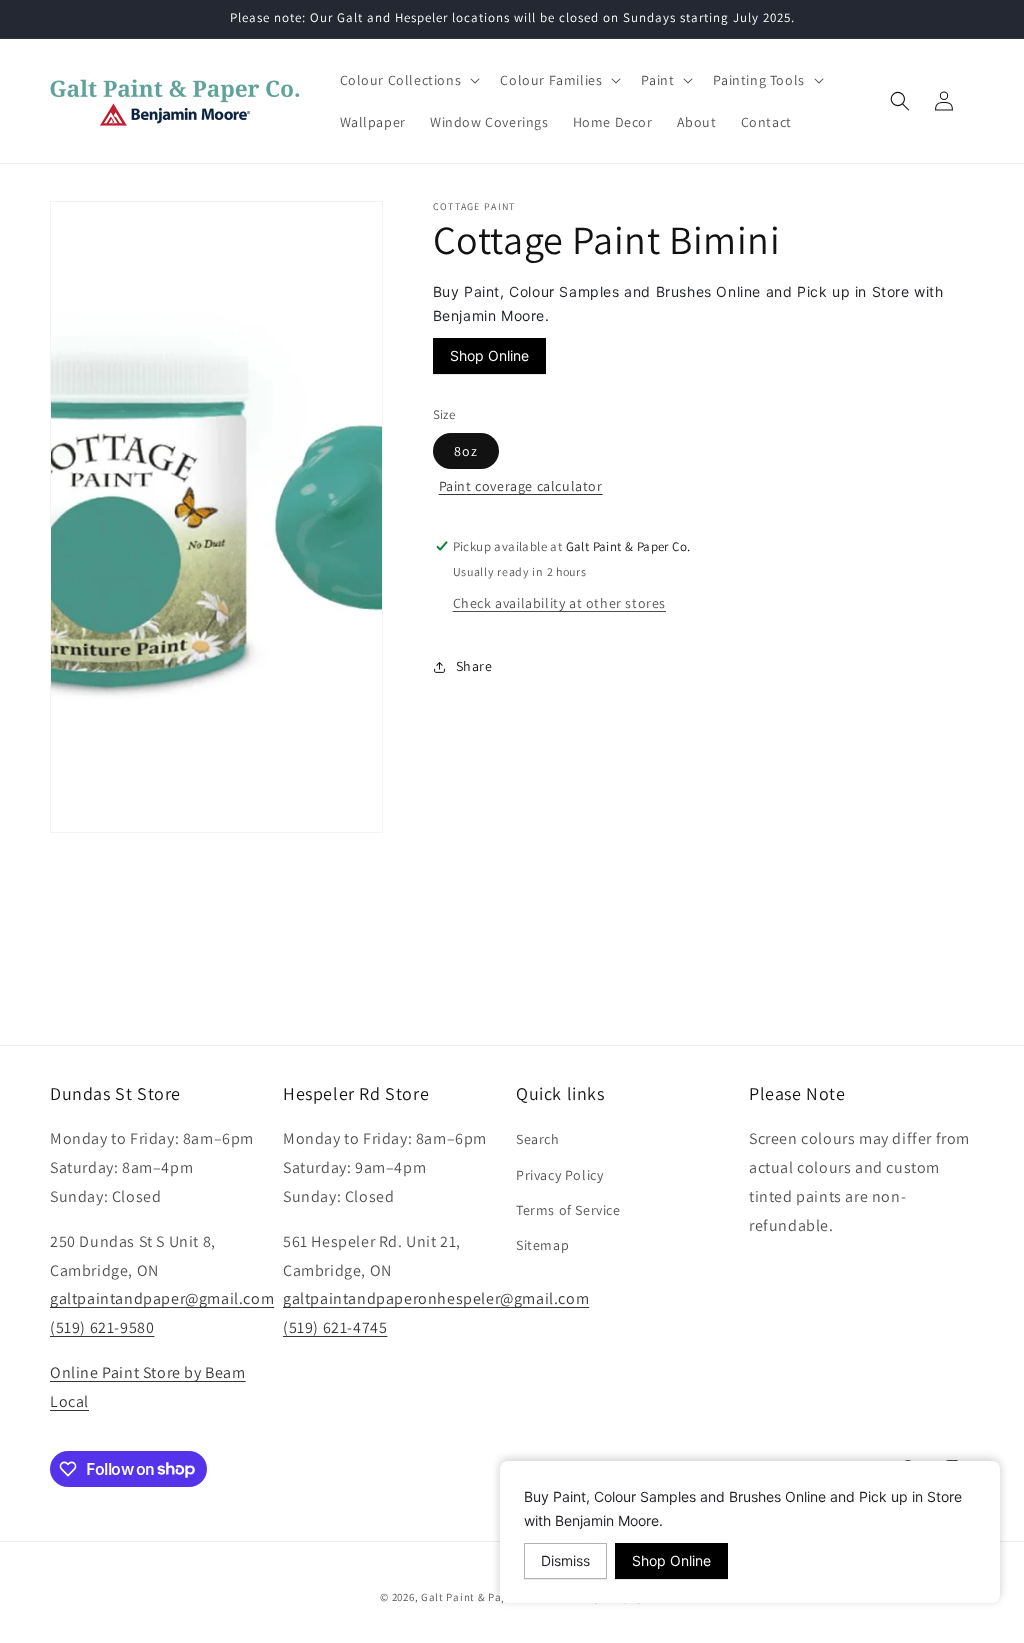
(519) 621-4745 (335, 1327)
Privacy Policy (559, 1175)
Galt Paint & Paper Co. (479, 1597)
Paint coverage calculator (521, 486)
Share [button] (474, 666)
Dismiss (565, 1560)
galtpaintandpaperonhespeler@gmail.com (436, 1298)
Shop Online (489, 355)
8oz (466, 451)
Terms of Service (568, 1210)
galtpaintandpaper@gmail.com (162, 1298)
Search (538, 1139)
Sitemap (542, 1245)
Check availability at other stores (559, 603)
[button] (408, 80)
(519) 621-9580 (102, 1327)
